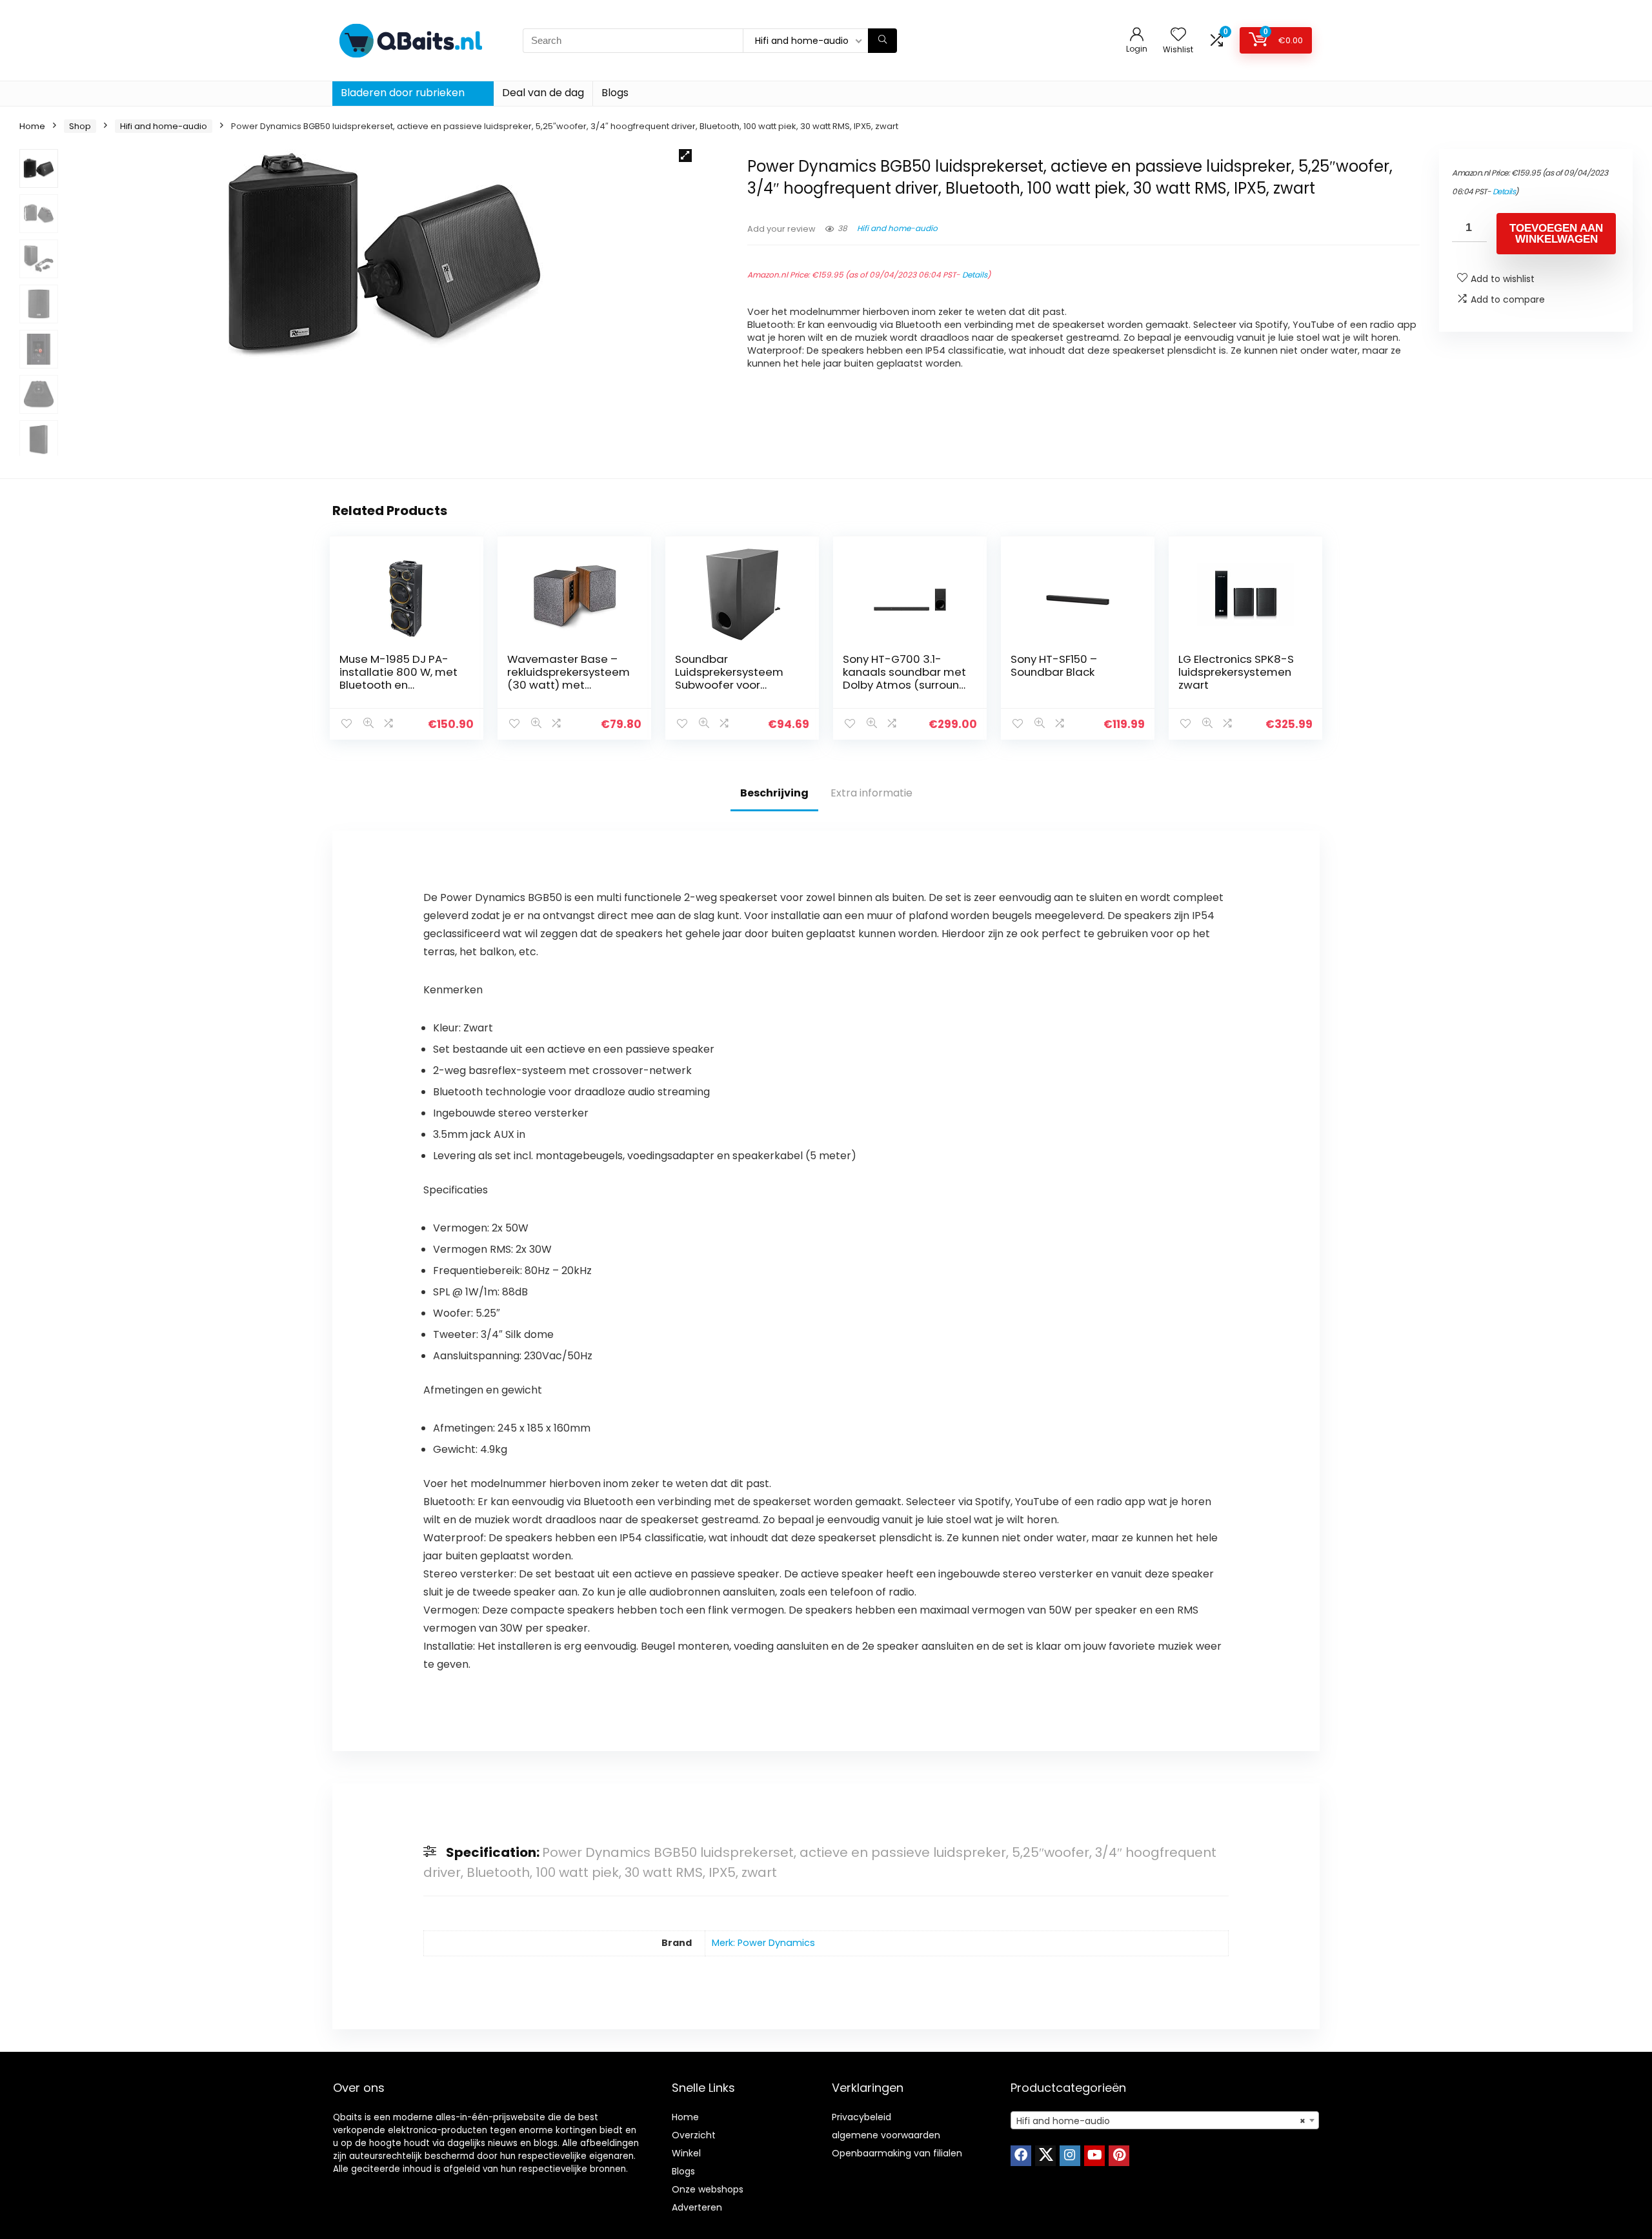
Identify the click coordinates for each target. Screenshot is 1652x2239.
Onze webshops (708, 2189)
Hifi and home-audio (164, 126)
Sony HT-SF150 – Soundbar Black (1054, 665)
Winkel (686, 2153)
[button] (685, 156)
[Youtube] (1094, 2156)
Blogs (615, 93)
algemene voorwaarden (886, 2135)
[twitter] (1045, 2156)
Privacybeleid (861, 2117)
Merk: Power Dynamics (763, 1943)
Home (32, 126)
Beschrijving (774, 793)
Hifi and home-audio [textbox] (1161, 2121)
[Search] (882, 41)
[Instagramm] (1070, 2156)
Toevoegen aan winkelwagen (1556, 234)
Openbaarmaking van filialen (897, 2153)
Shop (80, 126)
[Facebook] (1021, 2156)
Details (975, 275)
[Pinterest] (1119, 2156)
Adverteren (697, 2207)
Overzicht (694, 2135)
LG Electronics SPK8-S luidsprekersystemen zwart (1236, 672)
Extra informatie (871, 793)
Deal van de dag (543, 93)
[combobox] (1165, 2120)
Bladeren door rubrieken (403, 93)
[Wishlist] (1178, 35)
